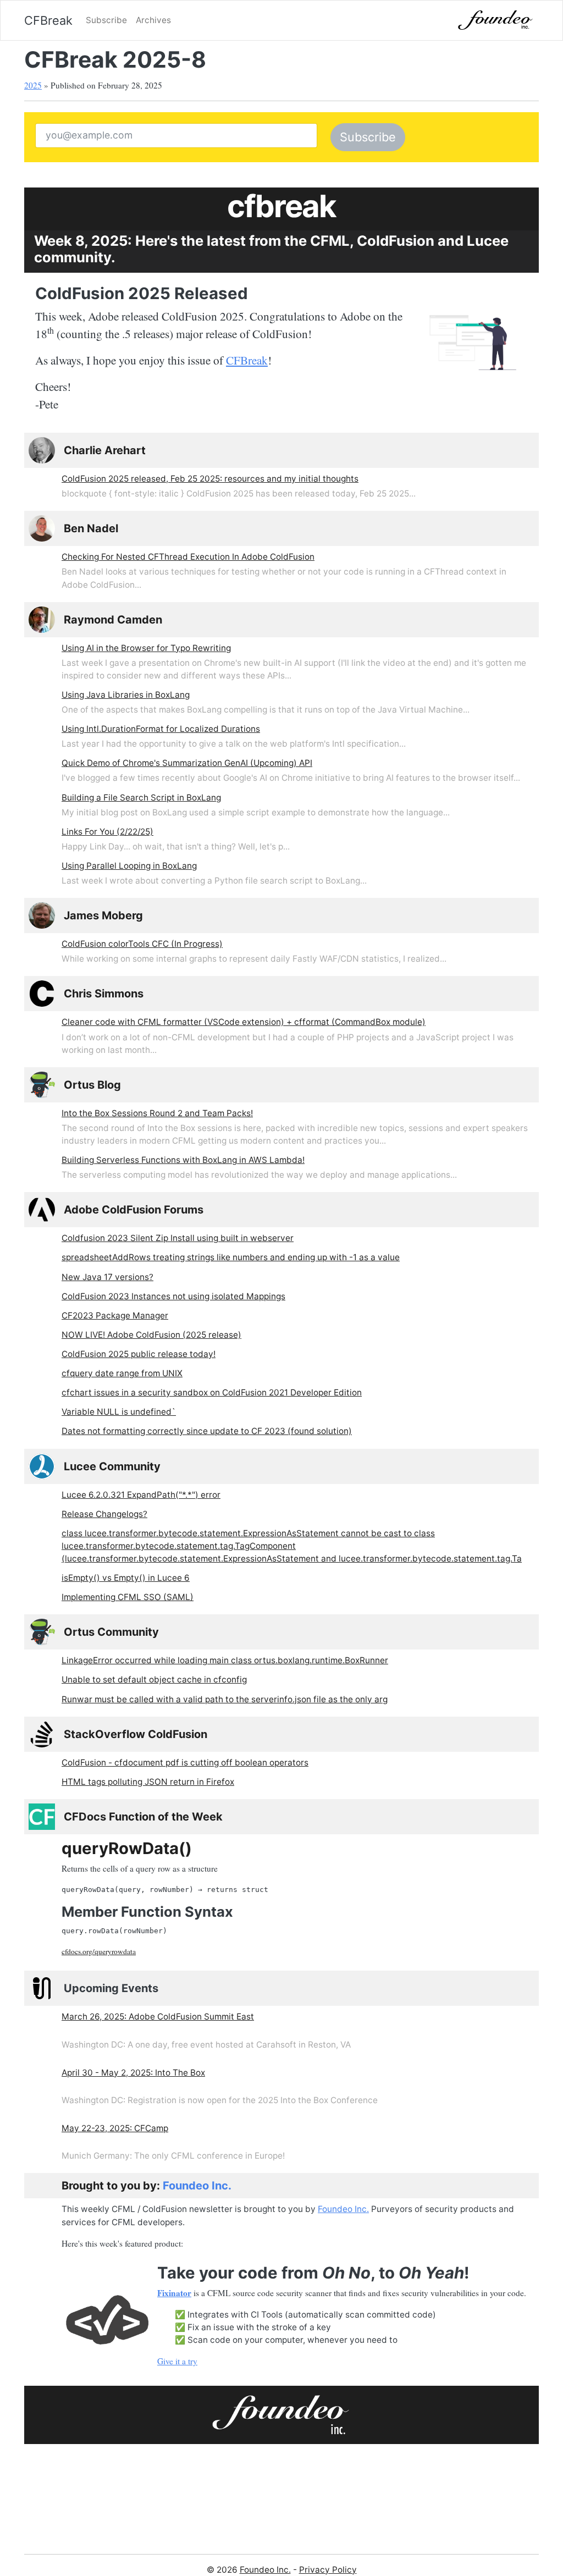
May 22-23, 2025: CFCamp (115, 2128)
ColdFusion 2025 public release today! (139, 1354)
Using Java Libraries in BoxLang (126, 695)
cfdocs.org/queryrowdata (99, 1951)
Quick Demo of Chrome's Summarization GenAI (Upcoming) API (187, 763)
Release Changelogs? (104, 1514)
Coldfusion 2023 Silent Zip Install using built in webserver (178, 1238)
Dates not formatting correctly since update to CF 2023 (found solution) (207, 1431)
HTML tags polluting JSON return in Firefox (148, 1782)
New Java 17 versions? (107, 1277)
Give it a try (177, 2361)
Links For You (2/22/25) (107, 832)
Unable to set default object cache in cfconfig (154, 1679)
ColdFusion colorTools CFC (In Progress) (142, 944)
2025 (33, 85)
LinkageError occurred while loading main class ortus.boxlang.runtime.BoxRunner (225, 1660)
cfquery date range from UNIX (122, 1373)
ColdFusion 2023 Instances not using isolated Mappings (173, 1296)
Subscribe (106, 20)
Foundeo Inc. (197, 2186)
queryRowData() (127, 1848)
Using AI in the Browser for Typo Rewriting (146, 648)
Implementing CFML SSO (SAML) (128, 1597)
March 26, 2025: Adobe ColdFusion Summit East (158, 2017)
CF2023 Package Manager (115, 1315)
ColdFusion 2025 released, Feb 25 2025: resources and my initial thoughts (210, 479)
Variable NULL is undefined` (119, 1412)
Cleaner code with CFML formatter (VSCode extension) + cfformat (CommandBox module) (244, 1022)
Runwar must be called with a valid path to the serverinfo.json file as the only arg (225, 1699)
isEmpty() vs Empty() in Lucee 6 (126, 1578)
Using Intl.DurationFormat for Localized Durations (161, 729)
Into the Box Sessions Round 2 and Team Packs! (157, 1113)
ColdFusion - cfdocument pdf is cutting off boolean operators (185, 1763)
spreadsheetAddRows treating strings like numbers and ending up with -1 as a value (231, 1257)
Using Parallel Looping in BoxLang (129, 866)
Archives (153, 20)
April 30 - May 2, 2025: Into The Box (133, 2073)
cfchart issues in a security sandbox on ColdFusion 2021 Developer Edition (212, 1392)
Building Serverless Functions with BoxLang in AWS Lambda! (183, 1160)
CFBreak (48, 20)
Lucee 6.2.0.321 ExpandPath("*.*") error (141, 1495)
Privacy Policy (328, 2570)
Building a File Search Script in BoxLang (141, 798)
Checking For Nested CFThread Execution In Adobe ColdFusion (188, 557)
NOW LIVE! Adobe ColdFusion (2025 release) (151, 1335)
